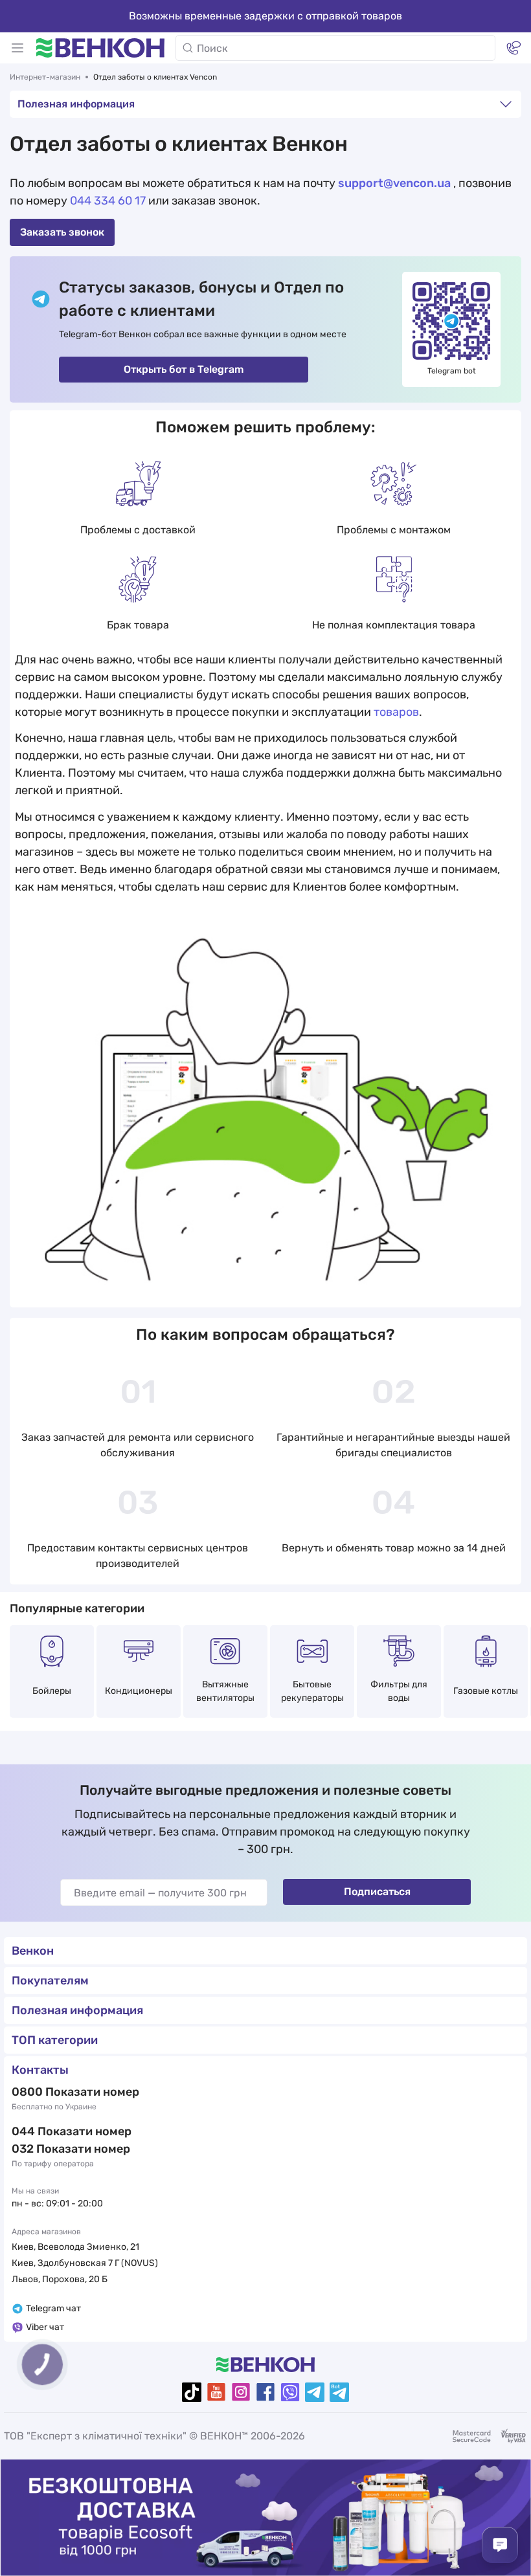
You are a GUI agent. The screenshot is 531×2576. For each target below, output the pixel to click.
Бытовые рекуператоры (312, 1691)
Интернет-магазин (45, 77)
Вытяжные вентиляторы (225, 1691)
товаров (396, 712)
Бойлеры (52, 1691)
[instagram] (241, 2392)
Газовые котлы (486, 1691)
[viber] (290, 2392)
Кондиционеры (139, 1691)
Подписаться (377, 1892)
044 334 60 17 (108, 201)
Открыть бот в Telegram (184, 369)
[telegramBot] (339, 2392)
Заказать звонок (62, 232)
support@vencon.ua (394, 183)
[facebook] (265, 2392)
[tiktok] (192, 2392)
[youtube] (216, 2392)
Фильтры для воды (399, 1691)
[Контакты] (514, 48)
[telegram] (315, 2392)
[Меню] (17, 48)
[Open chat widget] (500, 2545)
